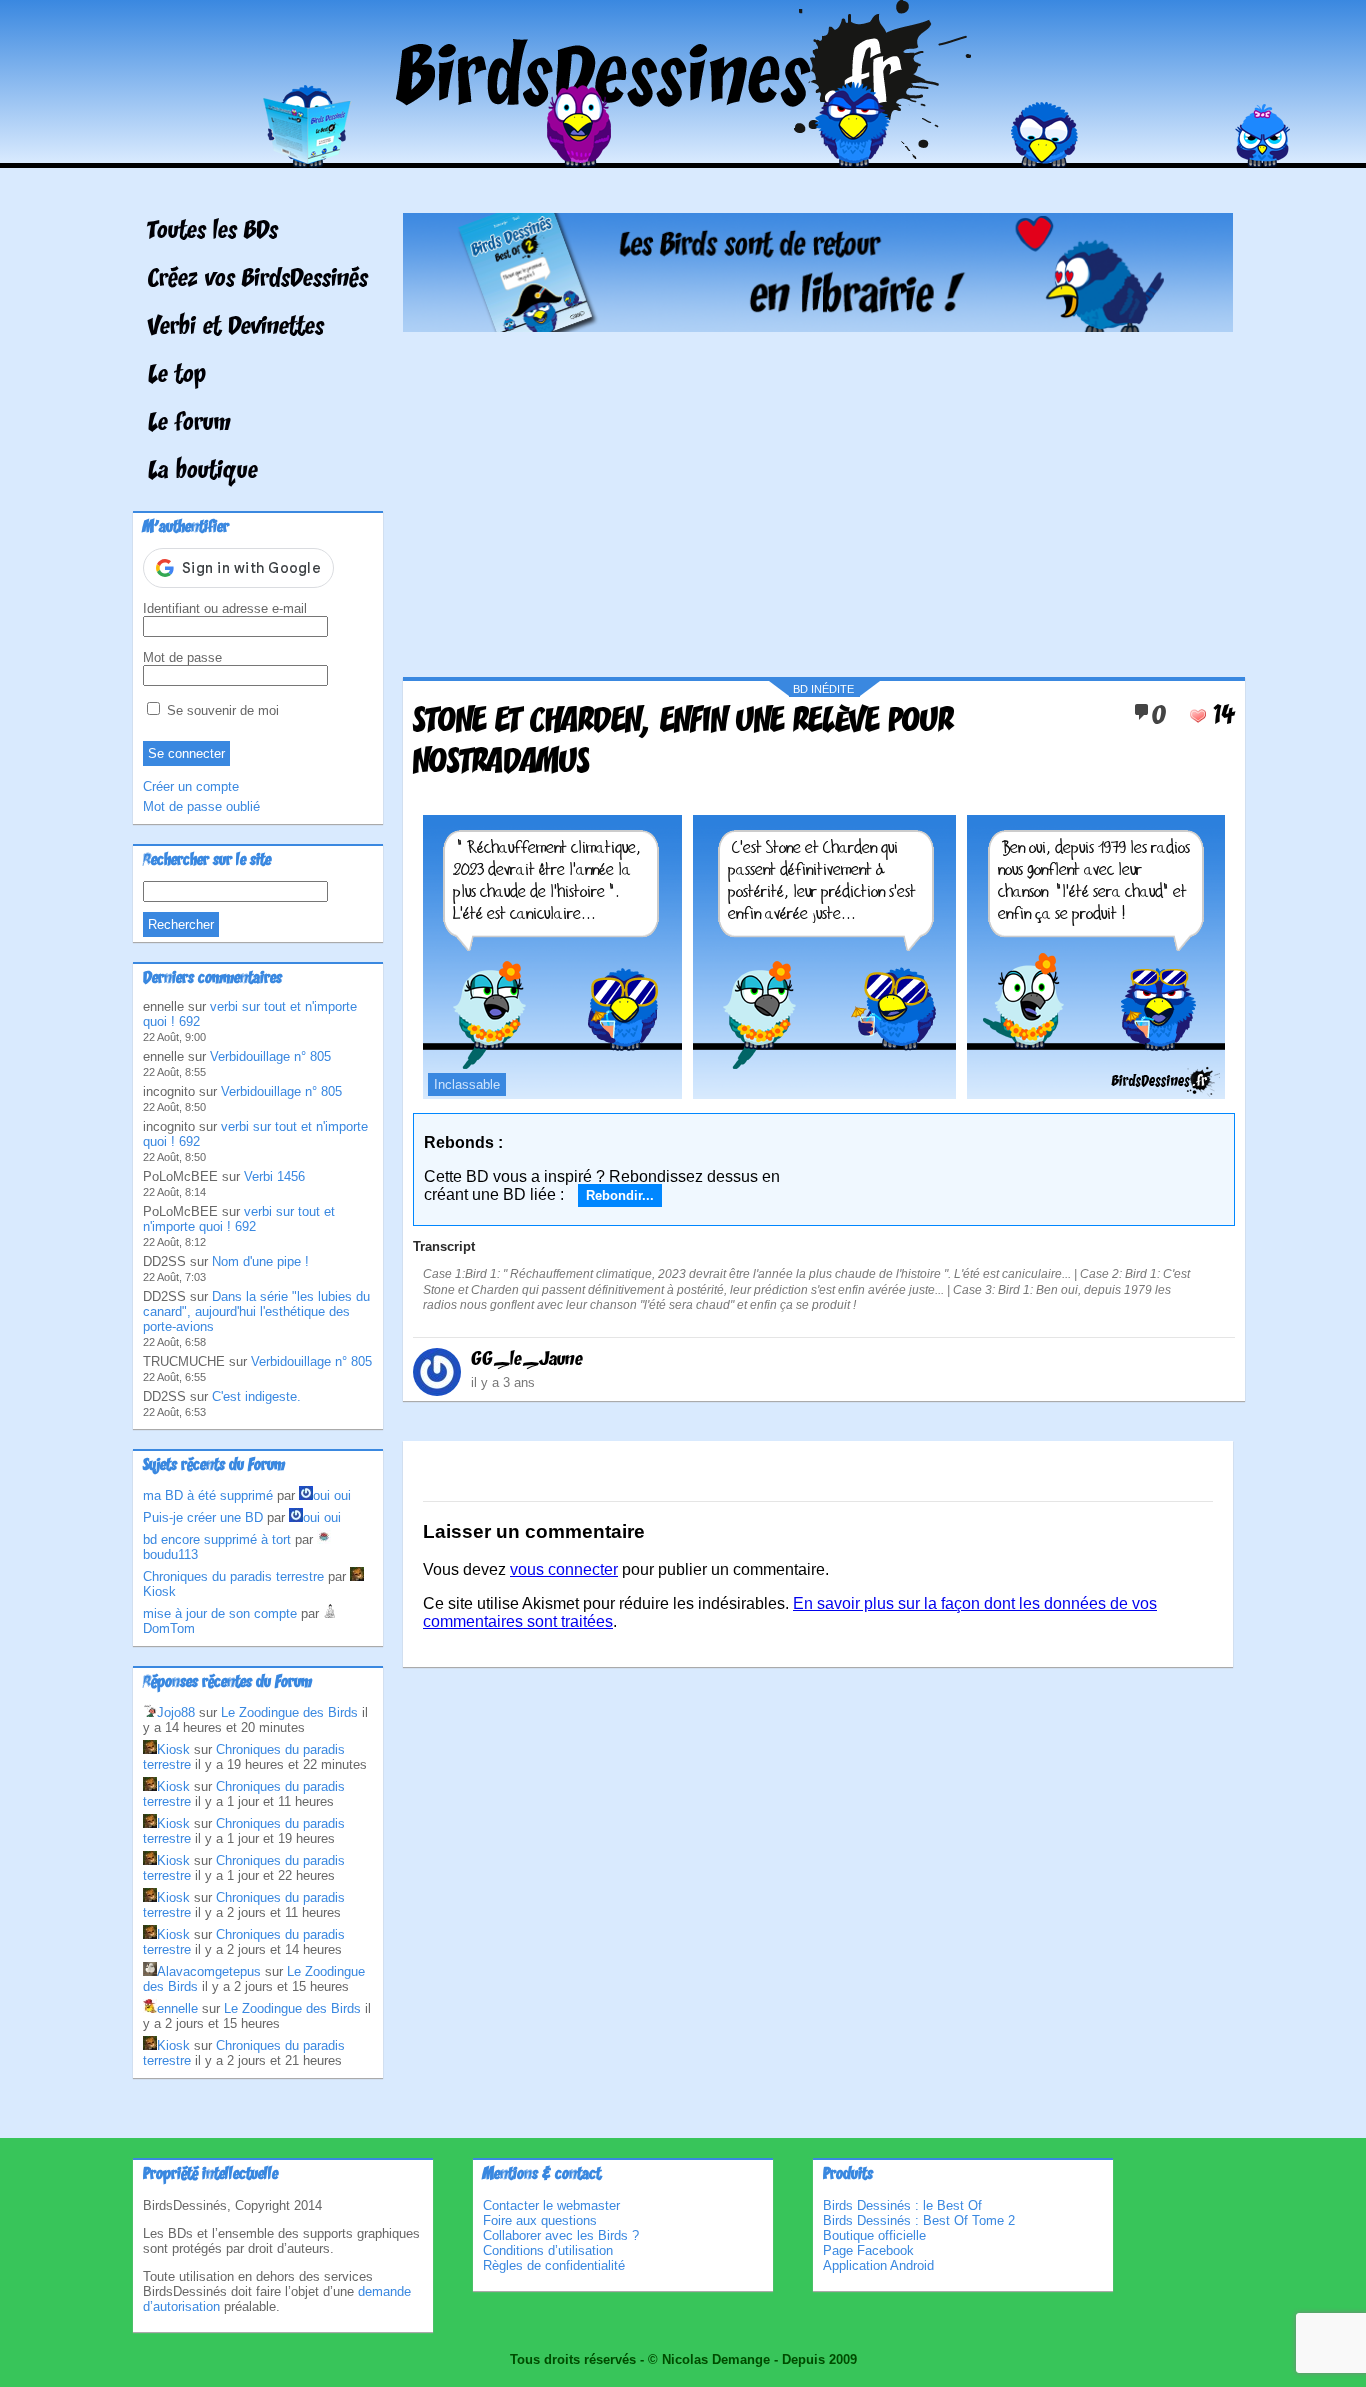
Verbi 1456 (274, 1176)
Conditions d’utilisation (548, 2250)
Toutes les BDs (213, 232)
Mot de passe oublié (201, 806)
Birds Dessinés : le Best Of (902, 2205)
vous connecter (564, 1569)
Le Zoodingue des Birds (289, 1712)
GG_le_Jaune (527, 1360)
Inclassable (467, 1084)
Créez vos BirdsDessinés (258, 280)
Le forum (189, 424)
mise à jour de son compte (220, 1613)
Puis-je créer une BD (203, 1517)
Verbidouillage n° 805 (270, 1056)
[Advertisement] (818, 497)
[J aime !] (1198, 716)
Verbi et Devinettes (236, 328)
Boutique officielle (874, 2235)
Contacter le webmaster (551, 2205)
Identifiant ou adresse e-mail (225, 608)
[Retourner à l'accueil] (683, 153)
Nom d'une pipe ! (260, 1261)
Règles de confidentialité (554, 2265)
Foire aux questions (540, 2220)
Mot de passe (182, 657)
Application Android (878, 2265)
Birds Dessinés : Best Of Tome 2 (919, 2220)
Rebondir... (620, 1195)
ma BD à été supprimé (208, 1495)
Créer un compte (191, 786)
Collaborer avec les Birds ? (561, 2235)
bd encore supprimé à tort (217, 1539)
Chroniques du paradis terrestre (233, 1576)
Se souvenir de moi (221, 710)
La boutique (203, 472)
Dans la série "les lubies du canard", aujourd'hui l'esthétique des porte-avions (256, 1311)
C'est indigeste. (256, 1396)
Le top (177, 376)
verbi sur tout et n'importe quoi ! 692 (239, 1219)
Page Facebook (868, 2250)
